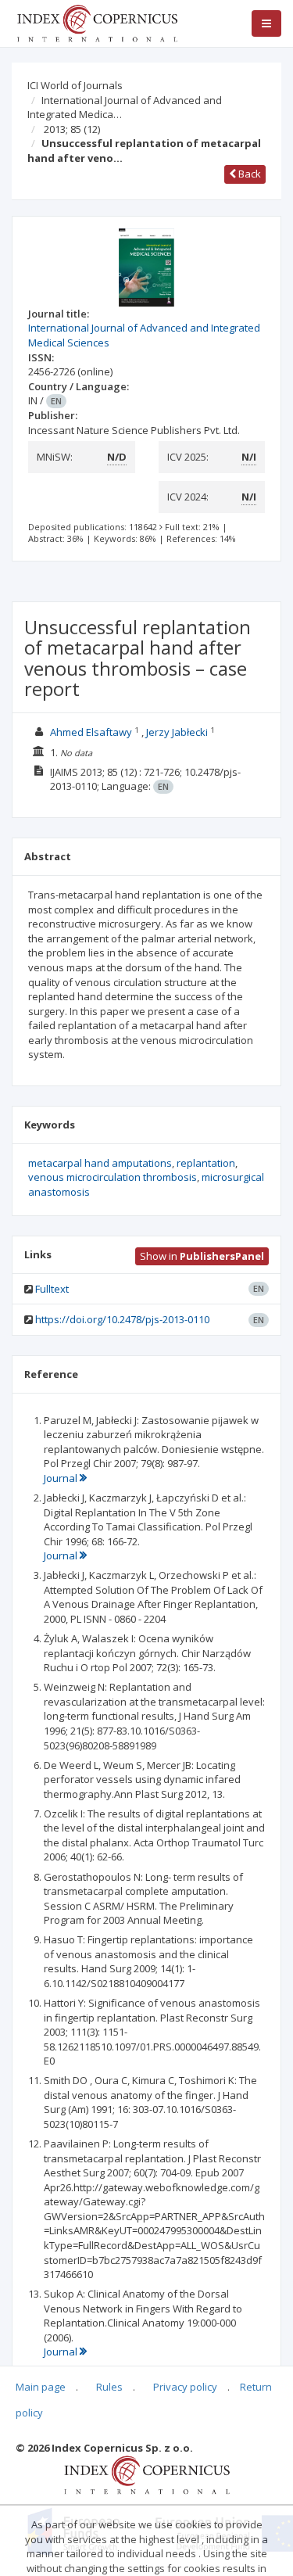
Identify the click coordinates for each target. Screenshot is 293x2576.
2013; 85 (72, 129)
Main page (41, 2387)
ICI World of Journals (75, 85)
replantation (206, 1163)
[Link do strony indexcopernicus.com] (146, 2474)
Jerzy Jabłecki (177, 732)
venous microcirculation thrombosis (113, 1177)
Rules (109, 2387)
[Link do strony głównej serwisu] (97, 22)
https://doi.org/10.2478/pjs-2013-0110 (122, 1319)
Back (248, 174)
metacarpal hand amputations (100, 1163)
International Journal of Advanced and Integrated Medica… (125, 108)
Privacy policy (185, 2387)
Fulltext (52, 1289)
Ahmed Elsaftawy (91, 732)
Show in (202, 1256)
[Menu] (266, 23)
